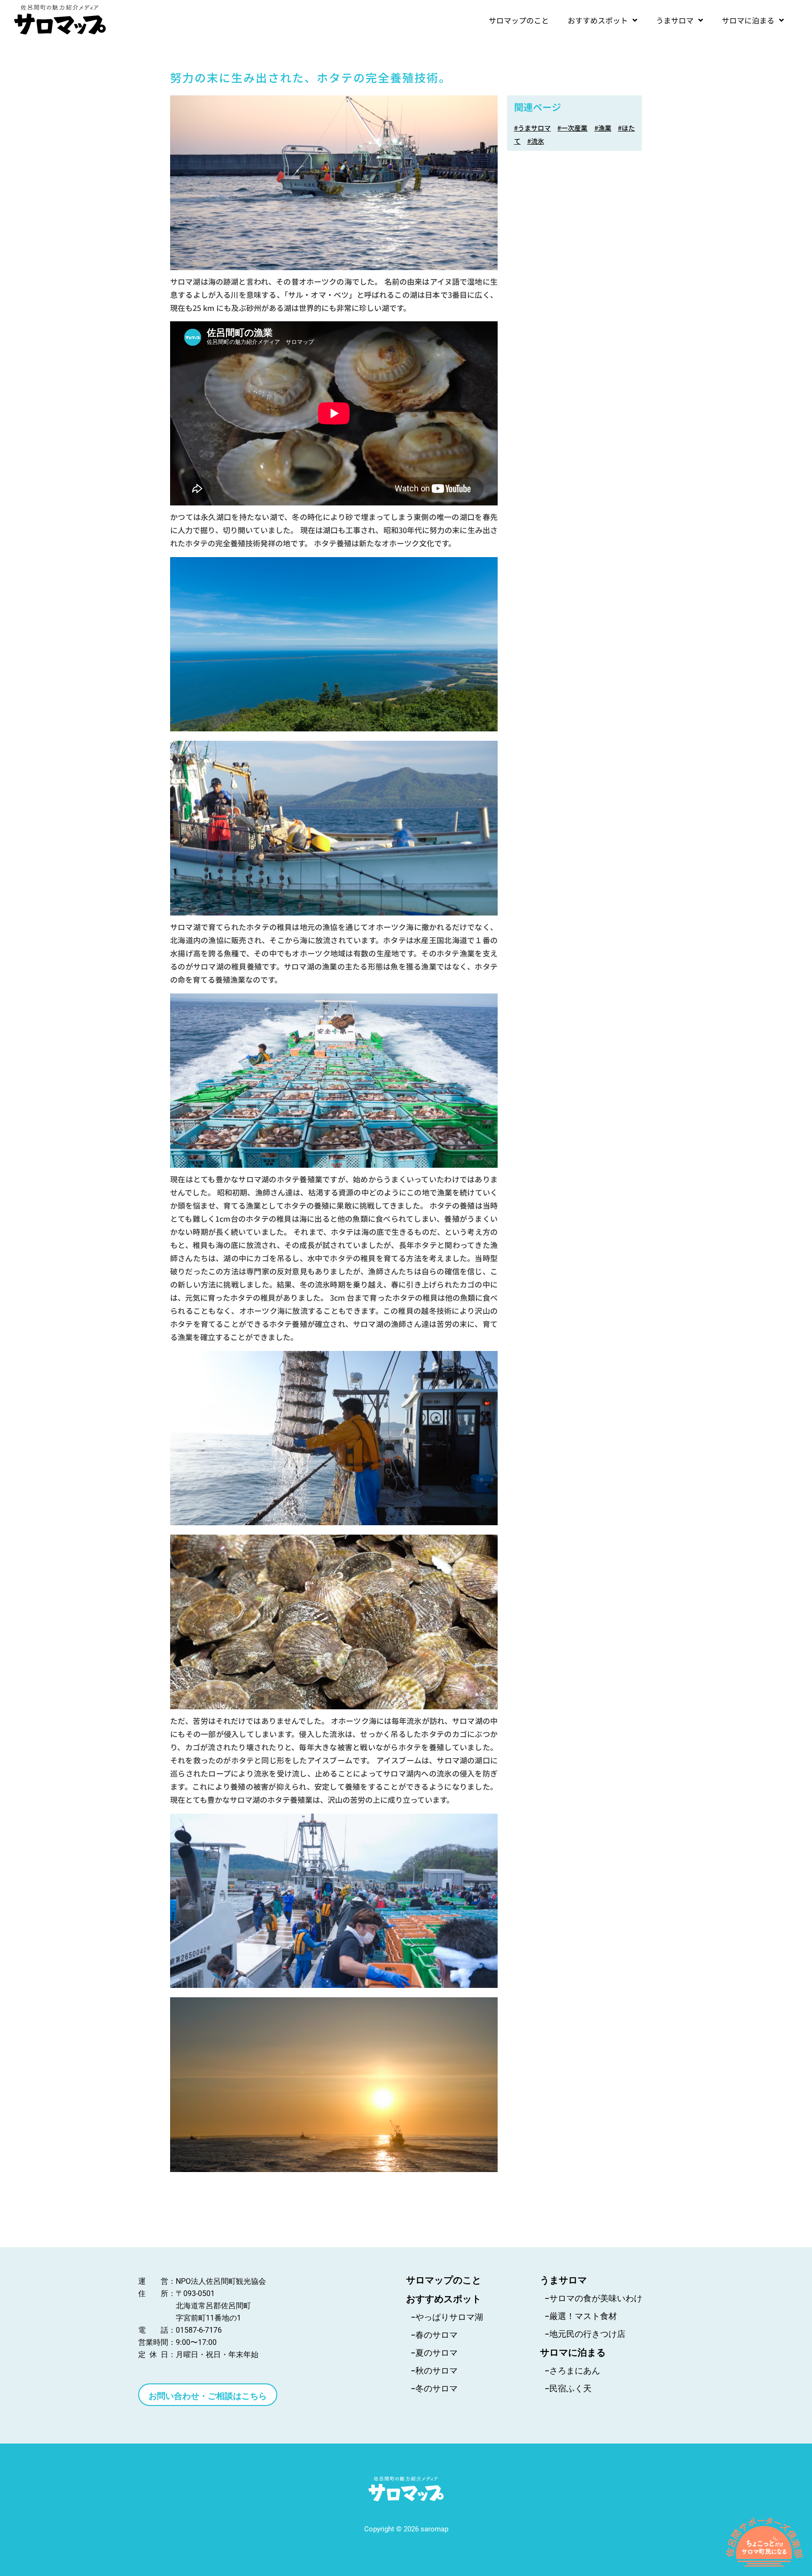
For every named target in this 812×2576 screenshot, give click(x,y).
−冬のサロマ (434, 2388)
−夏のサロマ (434, 2353)
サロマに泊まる (748, 20)
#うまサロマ (532, 128)
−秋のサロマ (434, 2370)
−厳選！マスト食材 (581, 2316)
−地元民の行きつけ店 (585, 2334)
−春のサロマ (434, 2335)
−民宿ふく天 (568, 2388)
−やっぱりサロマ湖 (447, 2317)
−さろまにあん (572, 2370)
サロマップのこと (519, 20)
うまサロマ (675, 20)
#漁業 (603, 128)
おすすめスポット (598, 20)
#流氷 (536, 141)
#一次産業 (572, 128)
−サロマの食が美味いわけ (593, 2298)
